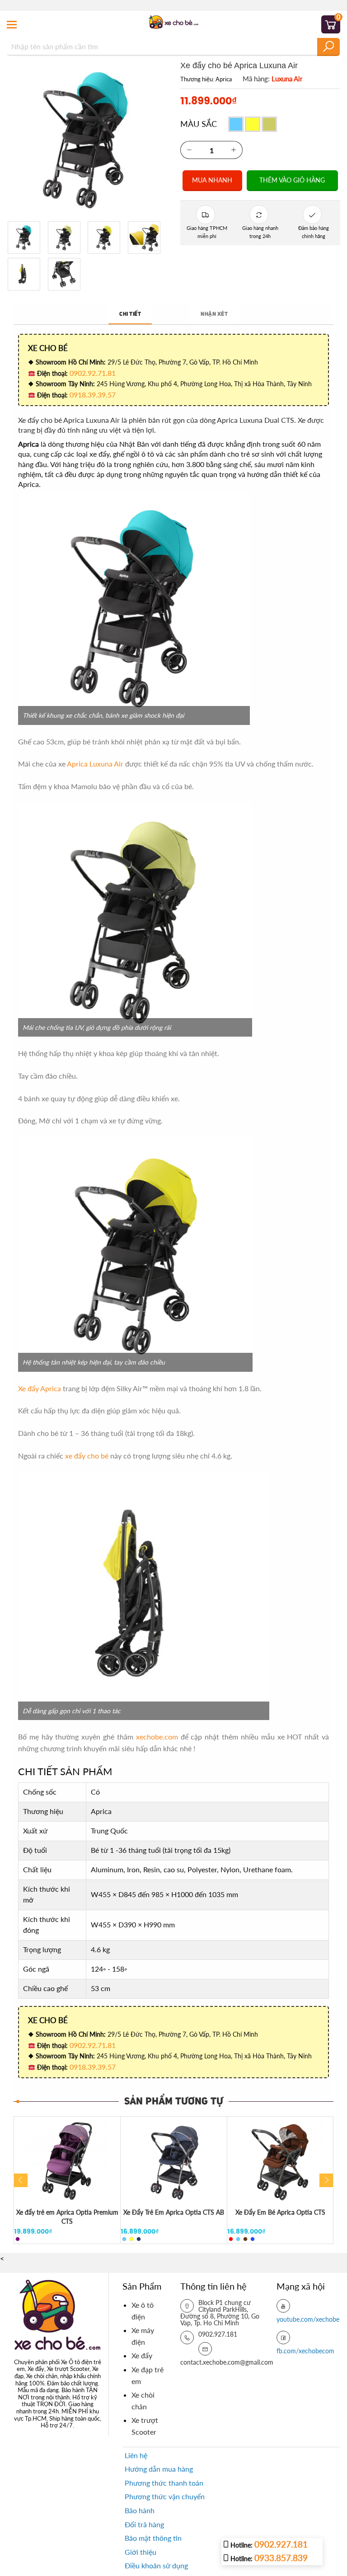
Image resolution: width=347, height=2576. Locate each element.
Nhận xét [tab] (214, 314)
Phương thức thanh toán (164, 2483)
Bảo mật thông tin (153, 2538)
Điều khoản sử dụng (156, 2565)
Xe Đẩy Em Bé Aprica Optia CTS (280, 2212)
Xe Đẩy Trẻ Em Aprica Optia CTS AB (174, 2212)
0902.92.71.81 (93, 373)
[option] (67, 2180)
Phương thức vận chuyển (165, 2496)
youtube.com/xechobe (308, 2319)
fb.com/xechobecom (305, 2351)
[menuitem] (149, 2311)
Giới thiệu (141, 2552)
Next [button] (326, 2180)
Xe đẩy (142, 2355)
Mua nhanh (212, 180)
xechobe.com (157, 1737)
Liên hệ (136, 2455)
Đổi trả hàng (144, 2524)
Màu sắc (199, 124)
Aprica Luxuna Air (95, 764)
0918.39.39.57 (93, 395)
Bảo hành (140, 2510)
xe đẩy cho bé (87, 1456)
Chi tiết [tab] (130, 314)
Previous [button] (21, 2180)
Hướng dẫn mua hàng (159, 2469)
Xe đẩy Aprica (40, 1388)
